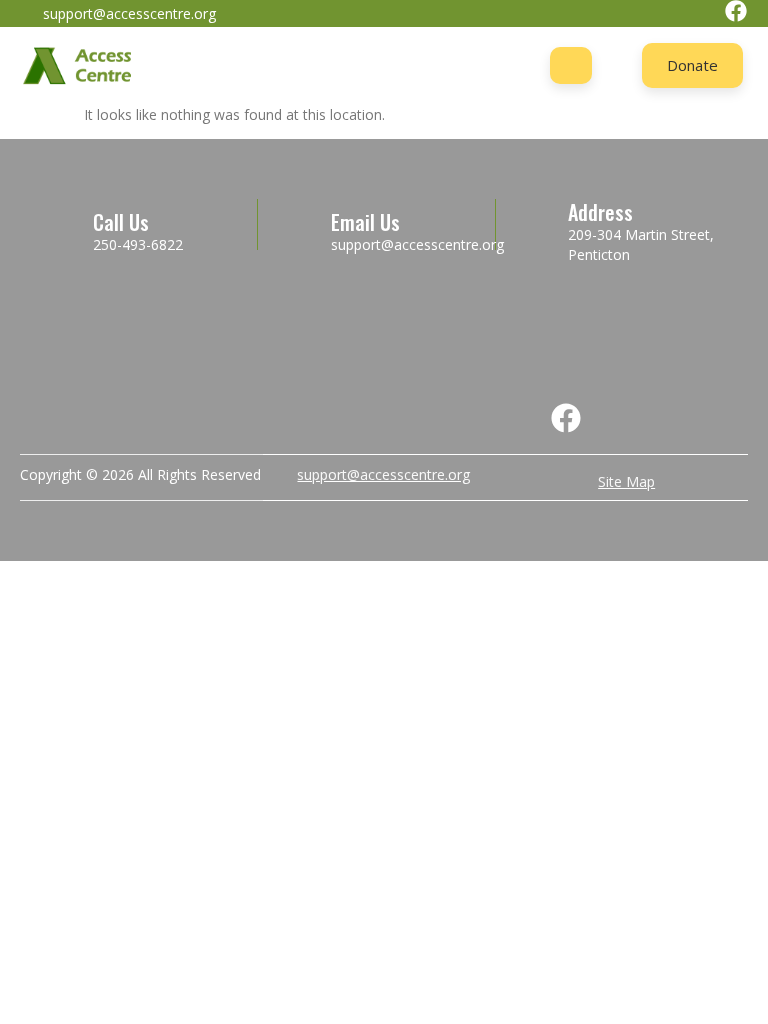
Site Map (626, 481)
